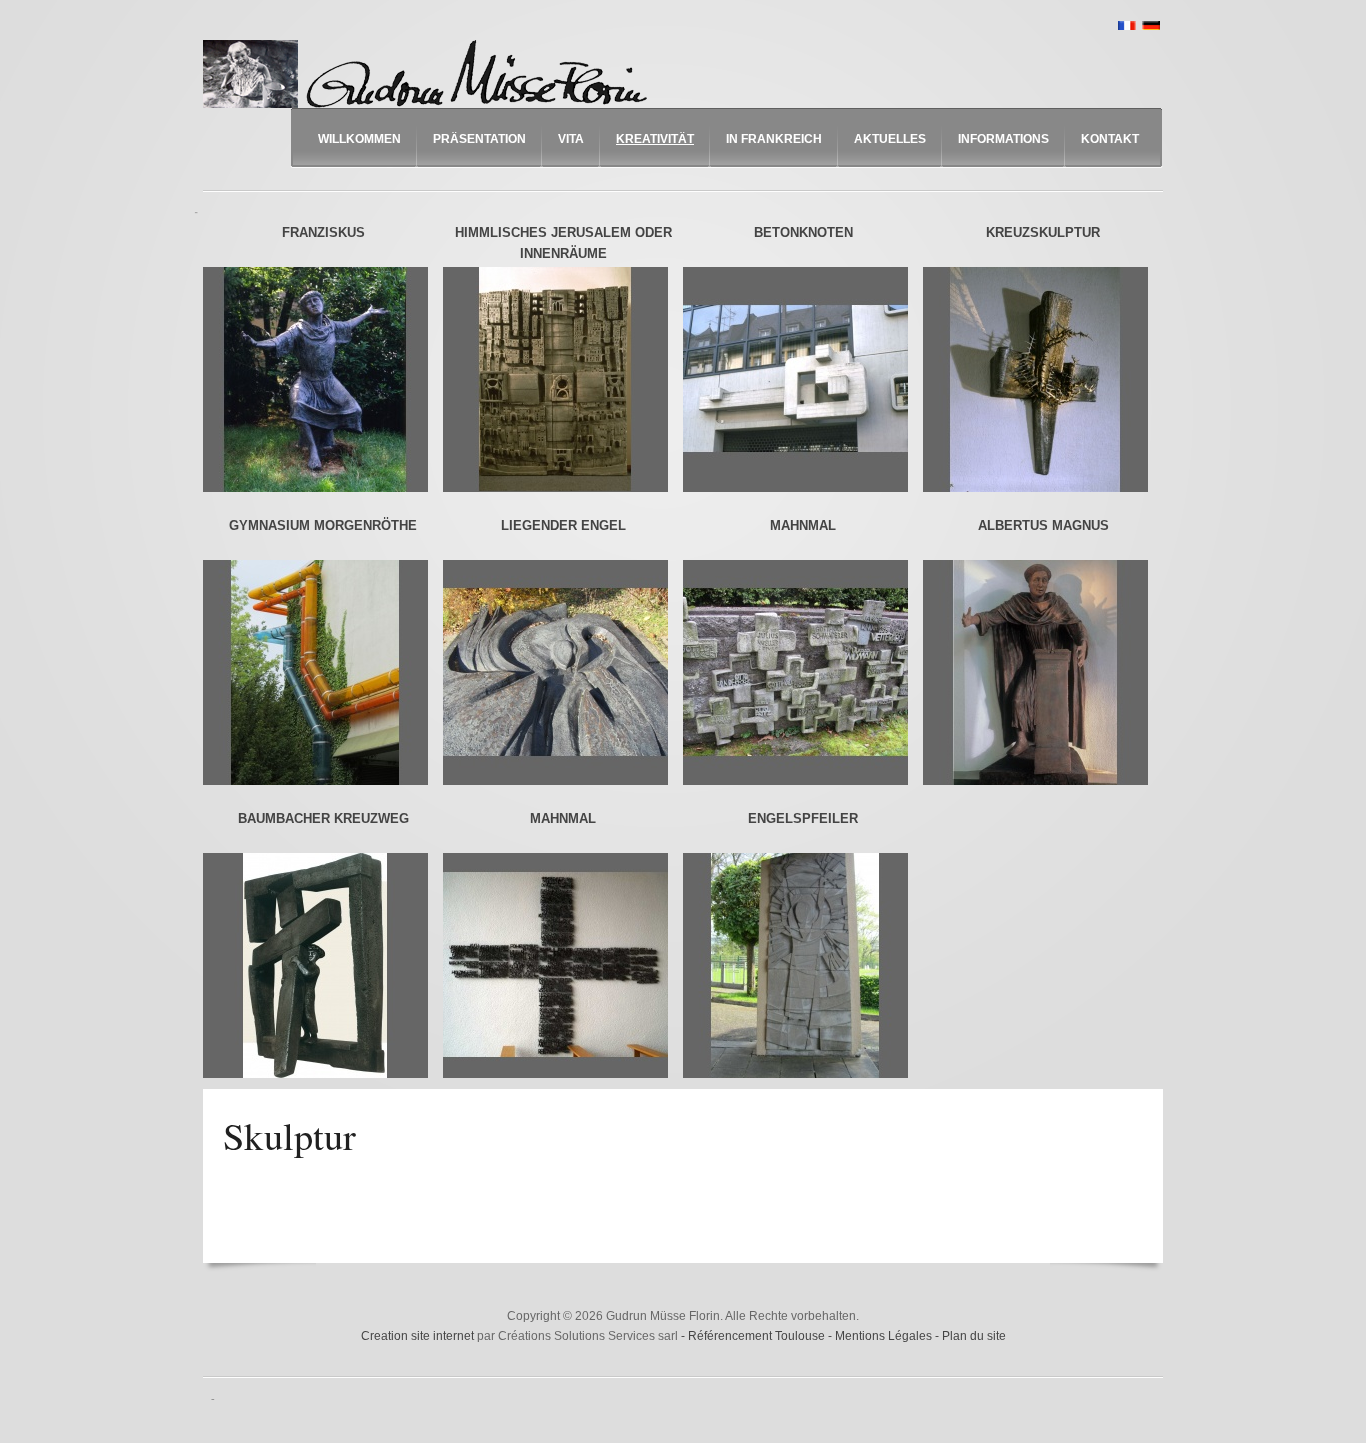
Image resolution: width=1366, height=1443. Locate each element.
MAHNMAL (803, 525)
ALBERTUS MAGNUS (1043, 525)
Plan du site (974, 1336)
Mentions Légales (885, 1336)
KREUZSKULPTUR (1043, 232)
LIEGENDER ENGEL (563, 525)
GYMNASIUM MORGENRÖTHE (323, 525)
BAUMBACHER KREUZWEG (323, 818)
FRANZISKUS (323, 232)
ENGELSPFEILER (803, 818)
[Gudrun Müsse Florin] (430, 74)
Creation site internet (417, 1336)
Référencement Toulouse (758, 1336)
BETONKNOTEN (803, 232)
